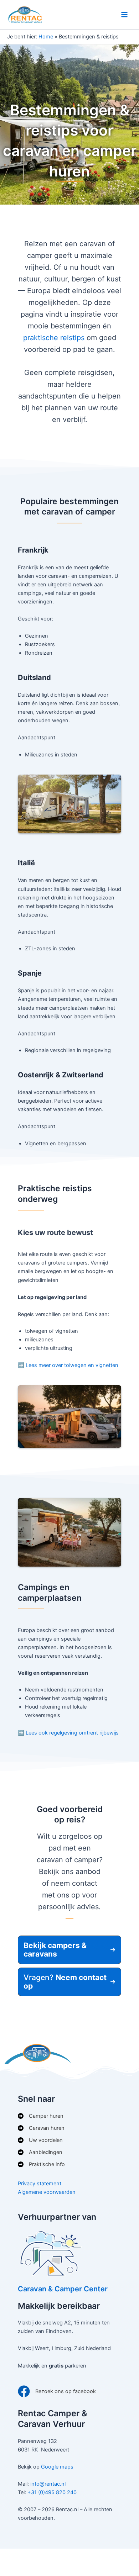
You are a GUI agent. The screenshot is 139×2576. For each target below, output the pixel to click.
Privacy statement (40, 2184)
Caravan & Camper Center (63, 2289)
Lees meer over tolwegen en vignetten (72, 1365)
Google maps (57, 2467)
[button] (69, 1950)
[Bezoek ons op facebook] (57, 2391)
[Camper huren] (41, 2116)
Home (46, 37)
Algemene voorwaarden (47, 2192)
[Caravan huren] (41, 2128)
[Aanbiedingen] (40, 2152)
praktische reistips (54, 338)
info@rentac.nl (48, 2484)
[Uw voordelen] (40, 2140)
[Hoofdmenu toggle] (124, 15)
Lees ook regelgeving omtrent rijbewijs (72, 1733)
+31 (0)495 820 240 (52, 2492)
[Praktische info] (41, 2164)
